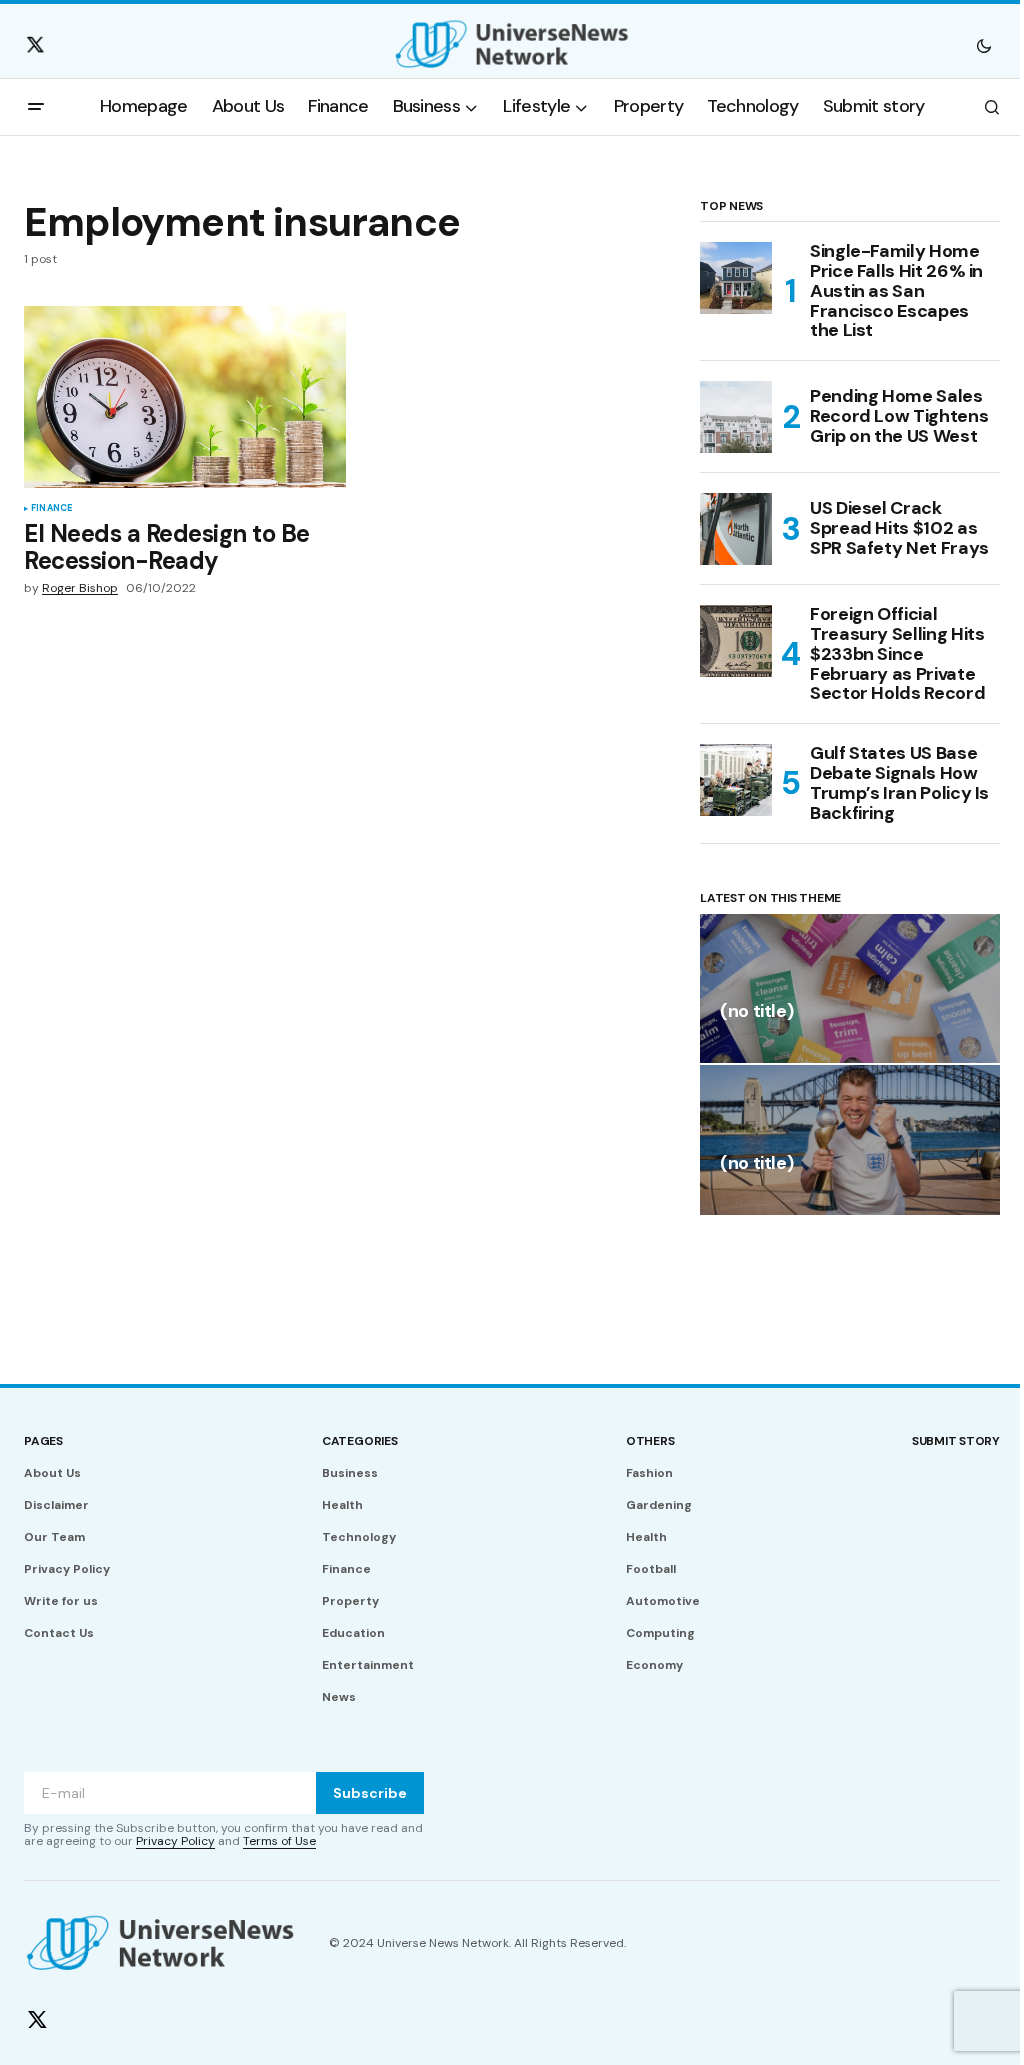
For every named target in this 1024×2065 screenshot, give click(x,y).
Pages (43, 1441)
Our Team (54, 1537)
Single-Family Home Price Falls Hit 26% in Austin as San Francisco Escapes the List (896, 291)
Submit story (956, 1441)
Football (651, 1569)
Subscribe (370, 1793)
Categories (360, 1441)
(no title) (756, 1012)
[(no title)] (850, 989)
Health (342, 1505)
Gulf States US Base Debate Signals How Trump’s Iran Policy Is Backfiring (899, 783)
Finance (51, 509)
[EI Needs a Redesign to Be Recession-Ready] (185, 396)
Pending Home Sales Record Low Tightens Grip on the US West (899, 416)
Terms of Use (279, 1841)
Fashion (649, 1473)
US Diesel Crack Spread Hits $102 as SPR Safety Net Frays (899, 528)
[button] (984, 45)
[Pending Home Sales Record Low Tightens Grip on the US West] (736, 417)
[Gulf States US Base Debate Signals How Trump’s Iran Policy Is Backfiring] (736, 780)
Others (650, 1441)
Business (350, 1473)
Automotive (663, 1601)
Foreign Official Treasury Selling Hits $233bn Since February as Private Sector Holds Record (897, 654)
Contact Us (59, 1633)
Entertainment (368, 1665)
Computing (660, 1633)
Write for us (61, 1601)
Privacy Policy (67, 1569)
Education (353, 1633)
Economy (654, 1665)
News (339, 1697)
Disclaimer (56, 1505)
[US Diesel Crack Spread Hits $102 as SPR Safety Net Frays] (736, 529)
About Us (52, 1473)
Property (350, 1601)
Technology (359, 1537)
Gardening (659, 1505)
